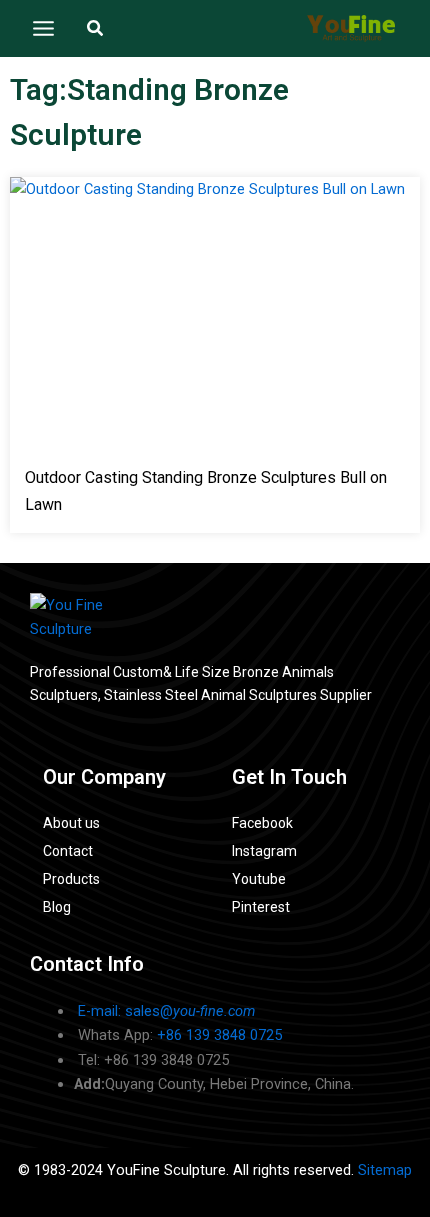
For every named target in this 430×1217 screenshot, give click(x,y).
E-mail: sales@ (166, 1011)
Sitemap (385, 1170)
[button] (96, 28)
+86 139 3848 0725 (219, 1035)
